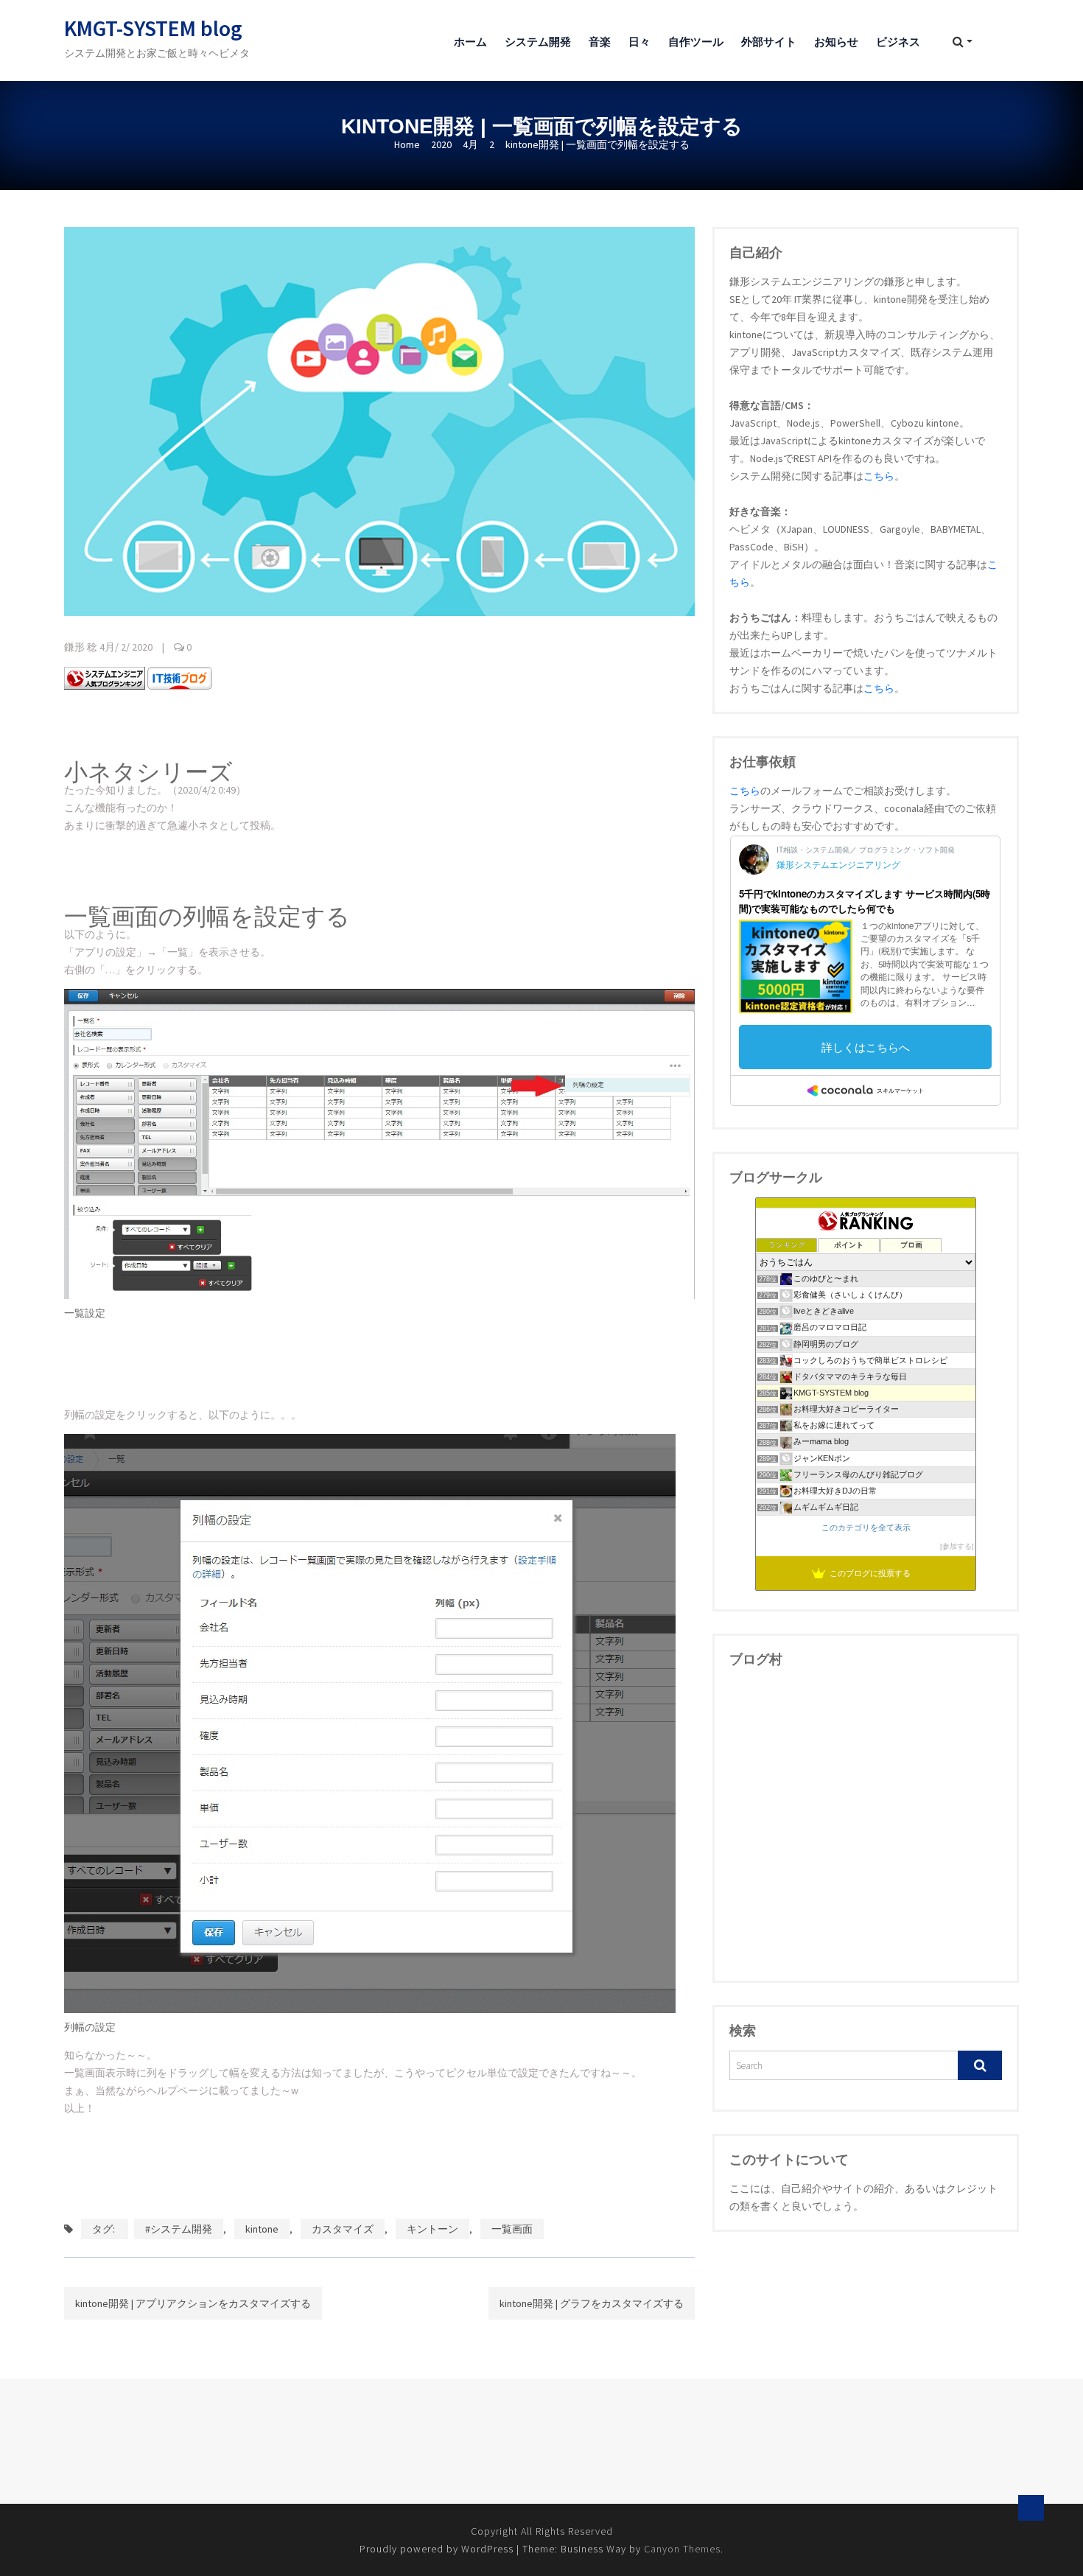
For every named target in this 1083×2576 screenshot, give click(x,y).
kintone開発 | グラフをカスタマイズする (592, 2303)
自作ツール (696, 42)
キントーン (432, 2229)
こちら (879, 476)
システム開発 (538, 42)
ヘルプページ (178, 2090)
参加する (957, 1546)
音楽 (600, 42)
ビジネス (898, 42)
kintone (262, 2229)
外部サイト (769, 42)
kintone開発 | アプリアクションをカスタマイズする (193, 2303)
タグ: (105, 2229)
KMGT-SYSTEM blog (153, 28)
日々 (639, 42)
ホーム (470, 42)
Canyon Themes (682, 2549)
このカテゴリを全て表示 (866, 1527)
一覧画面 (512, 2229)
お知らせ (836, 42)
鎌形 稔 (81, 647)
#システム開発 (179, 2229)
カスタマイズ (343, 2229)
